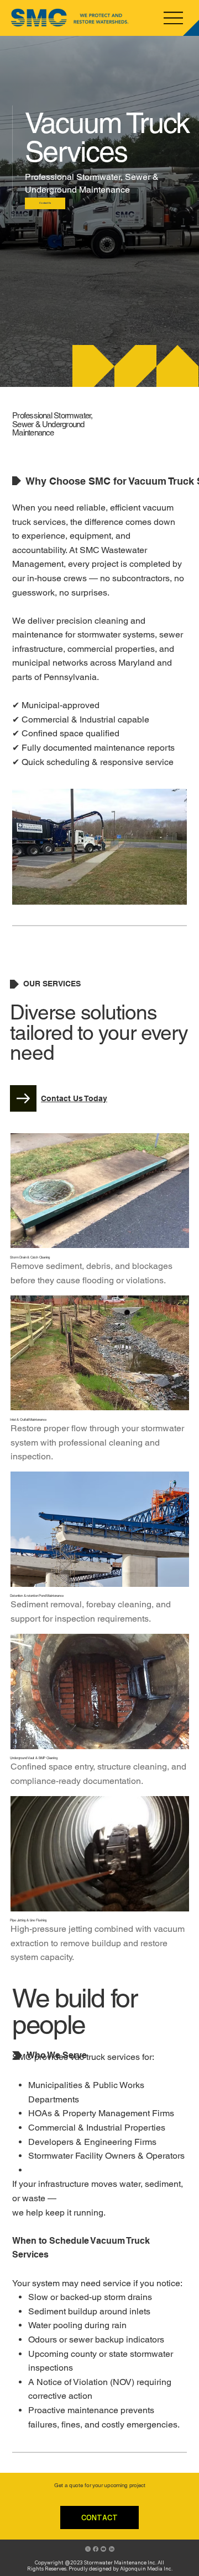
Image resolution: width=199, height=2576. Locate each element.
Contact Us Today (74, 1098)
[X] (88, 2549)
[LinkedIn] (112, 2549)
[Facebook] (96, 2549)
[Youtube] (103, 2549)
